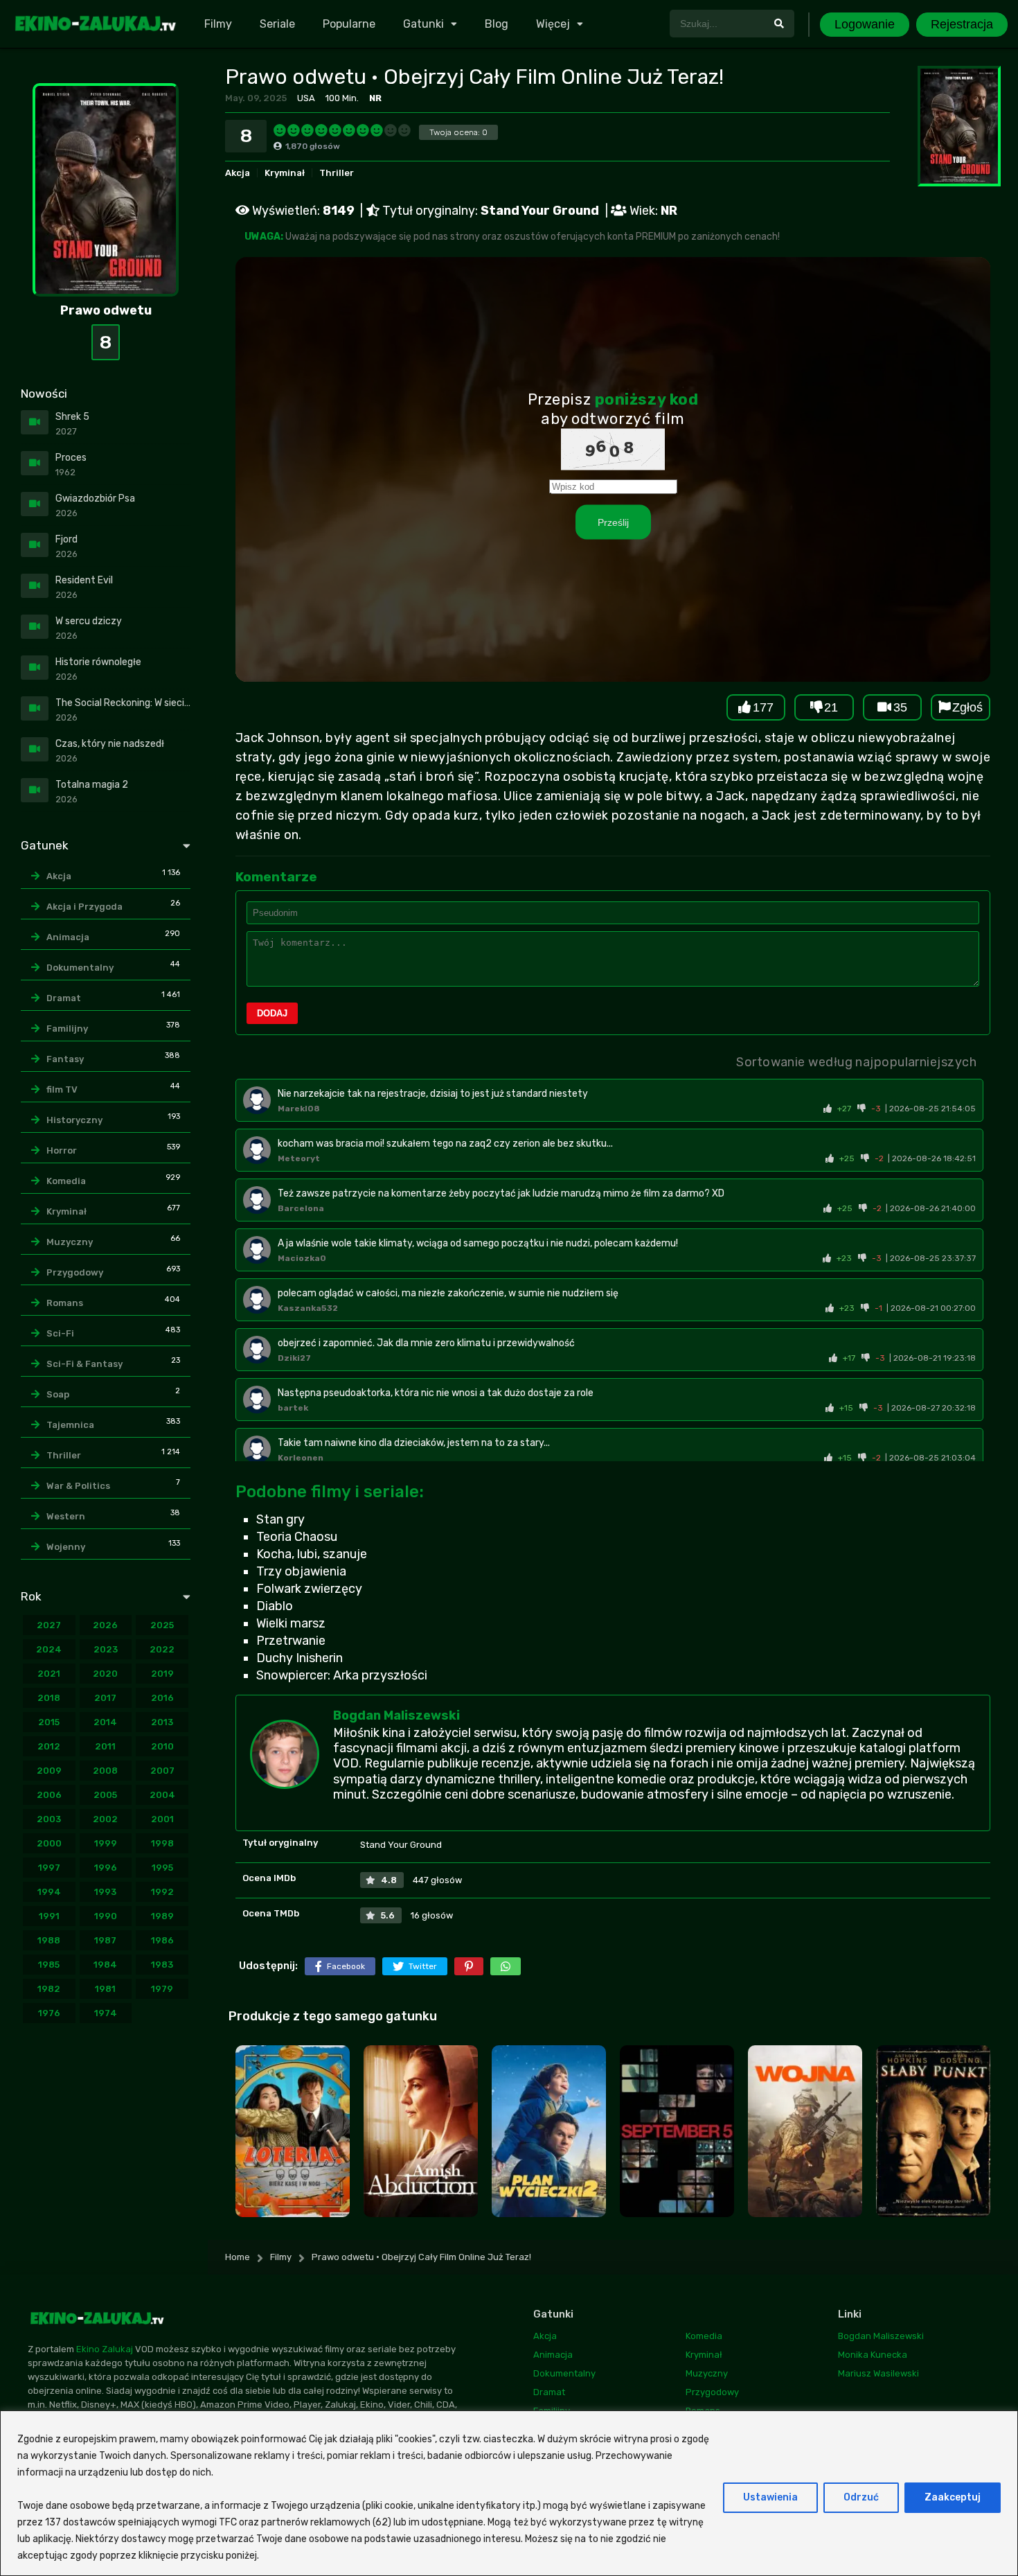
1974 (106, 2013)
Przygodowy (75, 1272)
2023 (106, 1649)
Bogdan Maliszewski (396, 1715)
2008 (105, 1771)
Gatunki (423, 24)
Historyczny (74, 1120)
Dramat (64, 998)
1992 (162, 1892)
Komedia (66, 1181)
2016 (162, 1698)
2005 (105, 1795)
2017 (105, 1698)
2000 (49, 1843)
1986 (162, 1940)
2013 (162, 1722)
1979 (162, 1989)
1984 (105, 1965)
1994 (49, 1892)
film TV (62, 1089)
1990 (106, 1916)
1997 (49, 1868)
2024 (49, 1649)
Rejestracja (962, 24)
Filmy (218, 24)
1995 (162, 1868)
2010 (162, 1746)
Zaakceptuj (953, 2497)
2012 (49, 1746)
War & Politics (78, 1486)
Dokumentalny (80, 968)
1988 (49, 1940)
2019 (162, 1674)
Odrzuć (861, 2497)
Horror (62, 1150)
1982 (49, 1989)
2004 (162, 1795)
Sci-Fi (60, 1333)
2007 (162, 1771)
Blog (497, 24)
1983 (162, 1965)
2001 (162, 1819)
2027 (49, 1625)
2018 (49, 1698)
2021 (49, 1674)
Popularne (349, 24)
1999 (106, 1843)
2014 (105, 1722)
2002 (105, 1819)
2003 (49, 1819)
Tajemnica (70, 1425)
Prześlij (613, 522)
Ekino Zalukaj (105, 2349)
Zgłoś (967, 707)
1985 (49, 1965)
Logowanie (865, 24)
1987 (105, 1940)
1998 (162, 1843)
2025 (162, 1625)
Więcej (553, 24)
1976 (49, 2013)
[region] (509, 2493)
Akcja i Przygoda (84, 907)
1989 (162, 1916)
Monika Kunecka (873, 2355)
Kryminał (285, 173)
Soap (58, 1394)
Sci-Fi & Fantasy (84, 1364)
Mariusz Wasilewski (878, 2373)
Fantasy (65, 1059)
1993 (105, 1892)
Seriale (277, 24)
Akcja (238, 173)
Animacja (68, 937)
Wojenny (66, 1547)
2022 (162, 1649)
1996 (106, 1868)
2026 (105, 1625)
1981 (105, 1989)
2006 (49, 1795)
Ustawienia (770, 2497)
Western (66, 1516)
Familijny (67, 1029)
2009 (49, 1771)
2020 (105, 1674)
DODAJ (272, 1013)
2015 (49, 1722)
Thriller (337, 173)
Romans (65, 1303)
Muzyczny (70, 1242)
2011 (105, 1746)
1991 (49, 1916)
